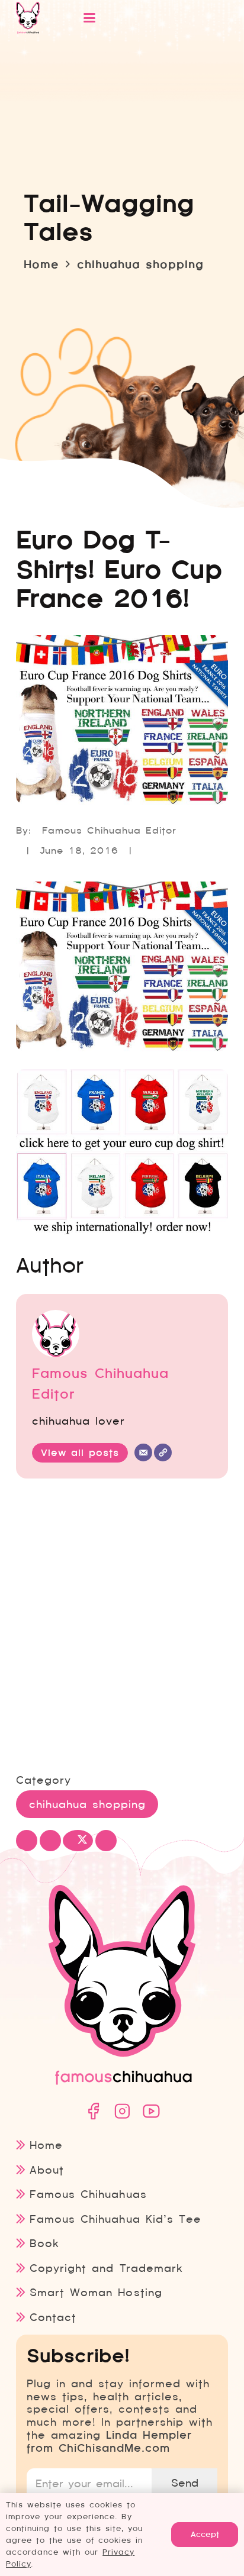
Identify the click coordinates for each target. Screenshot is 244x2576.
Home (46, 2145)
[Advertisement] (122, 1627)
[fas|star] (93, 2111)
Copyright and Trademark (106, 2268)
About (47, 2170)
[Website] (163, 1452)
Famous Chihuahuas (88, 2194)
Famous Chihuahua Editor (109, 830)
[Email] (143, 1452)
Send (185, 2483)
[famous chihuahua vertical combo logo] (28, 18)
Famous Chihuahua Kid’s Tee (115, 2219)
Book (44, 2243)
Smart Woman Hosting (96, 2292)
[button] (142, 18)
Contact (53, 2317)
